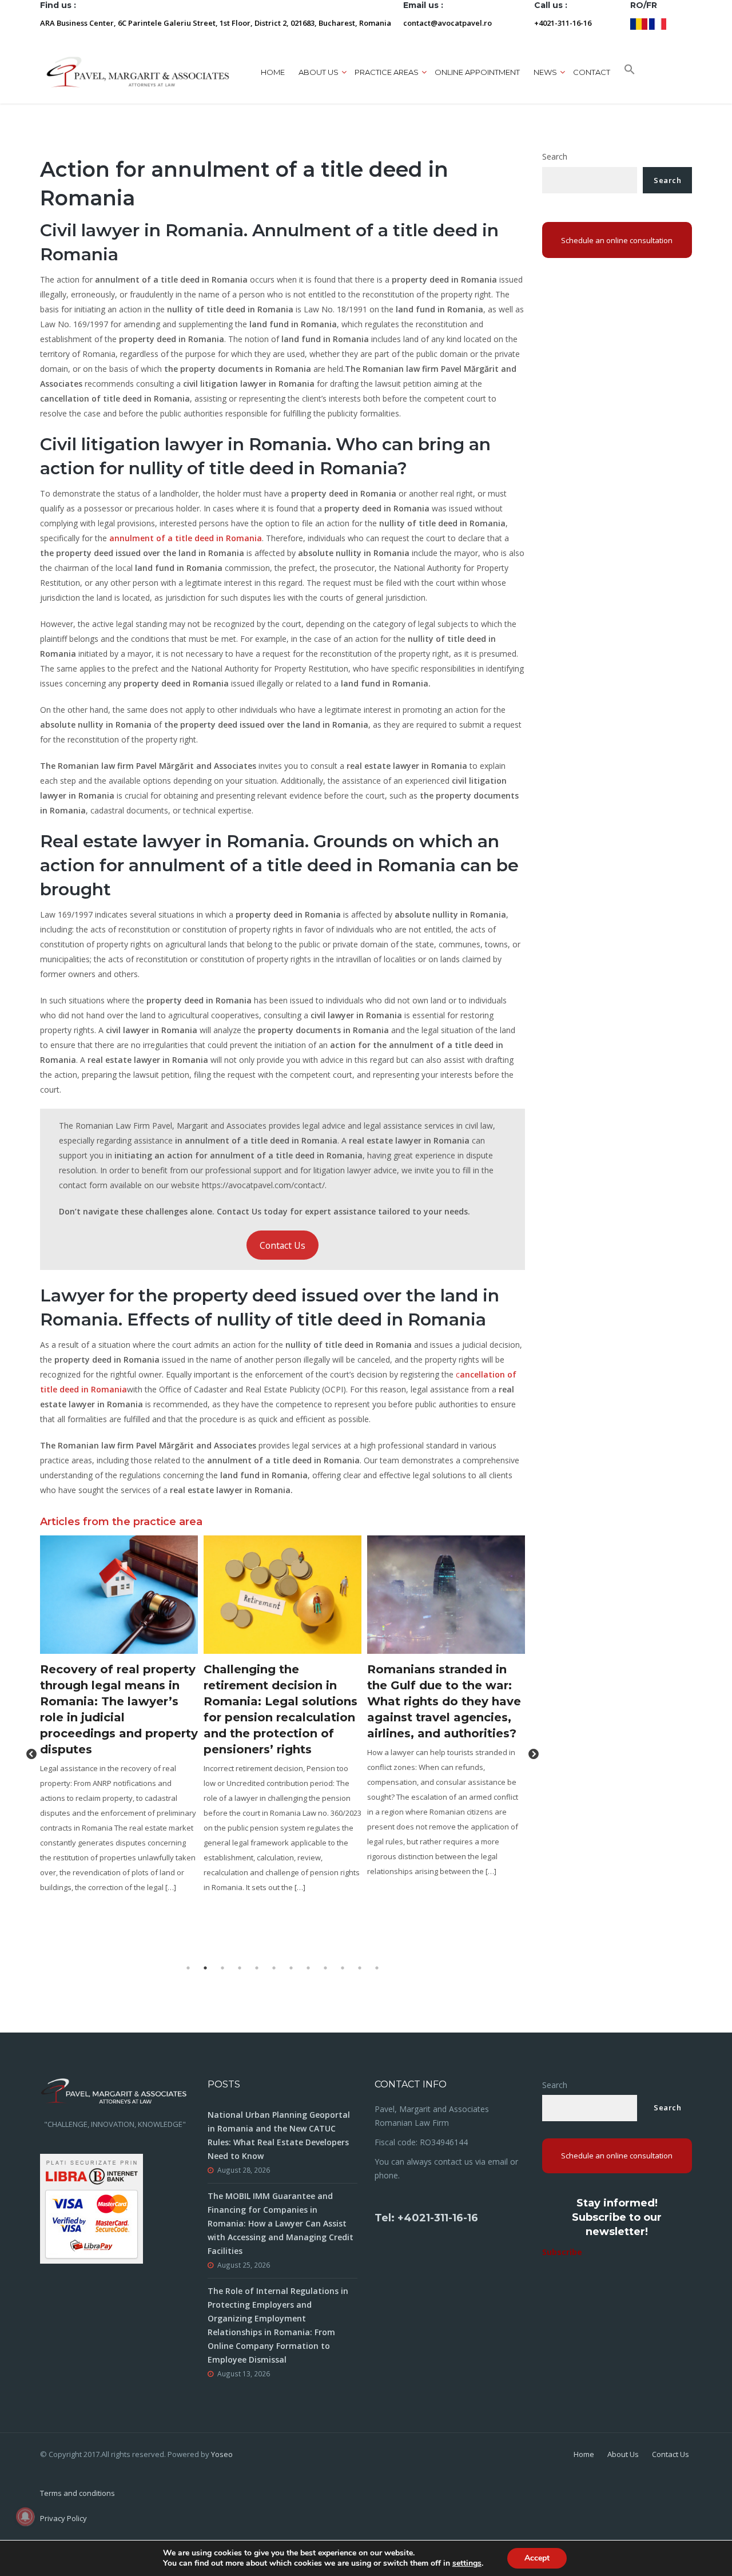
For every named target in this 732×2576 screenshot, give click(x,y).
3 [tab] (222, 1968)
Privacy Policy (63, 2518)
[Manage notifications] (25, 2517)
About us (319, 72)
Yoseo (222, 2454)
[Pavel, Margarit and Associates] (138, 72)
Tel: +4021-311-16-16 (426, 2218)
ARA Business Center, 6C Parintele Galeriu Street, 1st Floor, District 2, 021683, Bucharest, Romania (216, 23)
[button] (630, 72)
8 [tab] (308, 1968)
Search (555, 156)
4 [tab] (240, 1968)
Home (273, 72)
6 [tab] (274, 1968)
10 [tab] (343, 1968)
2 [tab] (205, 1968)
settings (467, 2563)
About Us (623, 2454)
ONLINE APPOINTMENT (477, 72)
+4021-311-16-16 (563, 23)
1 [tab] (188, 1968)
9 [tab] (325, 1968)
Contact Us (283, 1245)
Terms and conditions (77, 2493)
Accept (537, 2558)
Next (534, 1755)
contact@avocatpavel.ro (447, 23)
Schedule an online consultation (617, 240)
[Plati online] (91, 2207)
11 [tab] (360, 1968)
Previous (31, 1755)
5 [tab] (257, 1968)
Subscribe (562, 2252)
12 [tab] (377, 1968)
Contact (592, 72)
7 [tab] (291, 1968)
